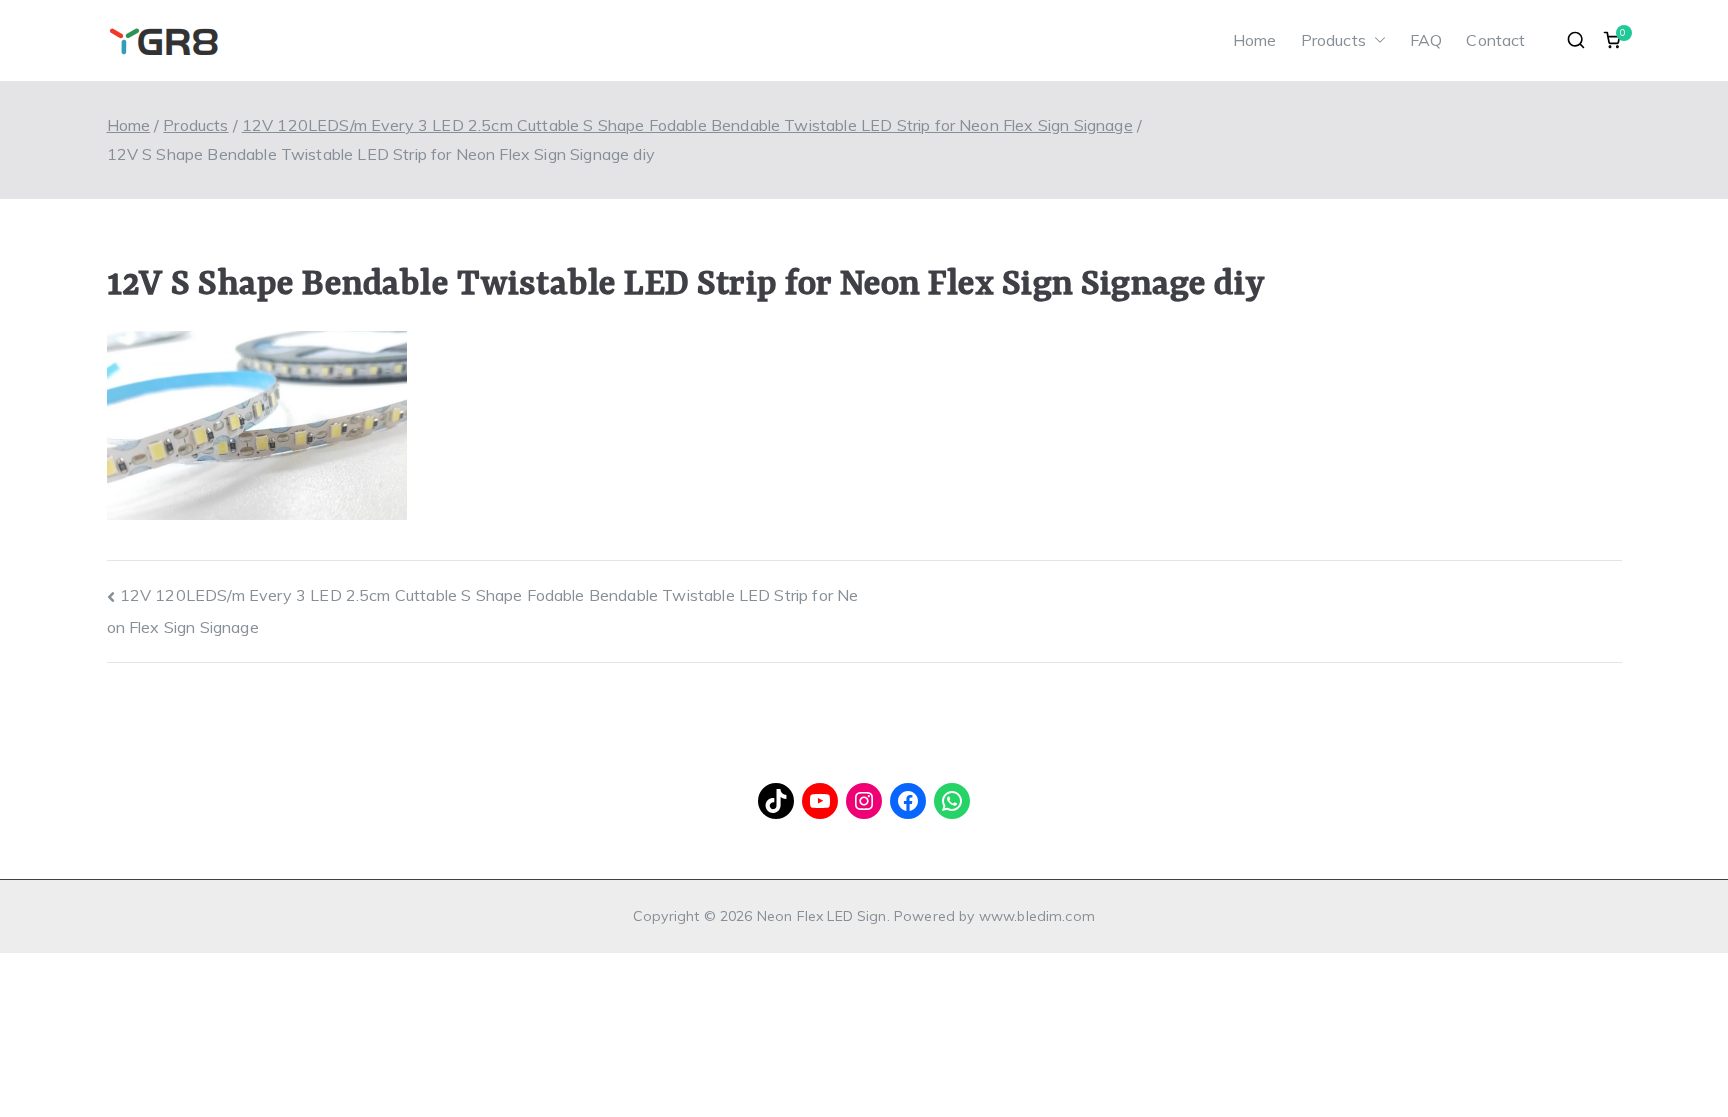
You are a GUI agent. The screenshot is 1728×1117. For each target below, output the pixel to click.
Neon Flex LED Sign (822, 916)
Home (1255, 40)
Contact (1495, 40)
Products (1333, 40)
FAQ (1426, 40)
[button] (1376, 40)
